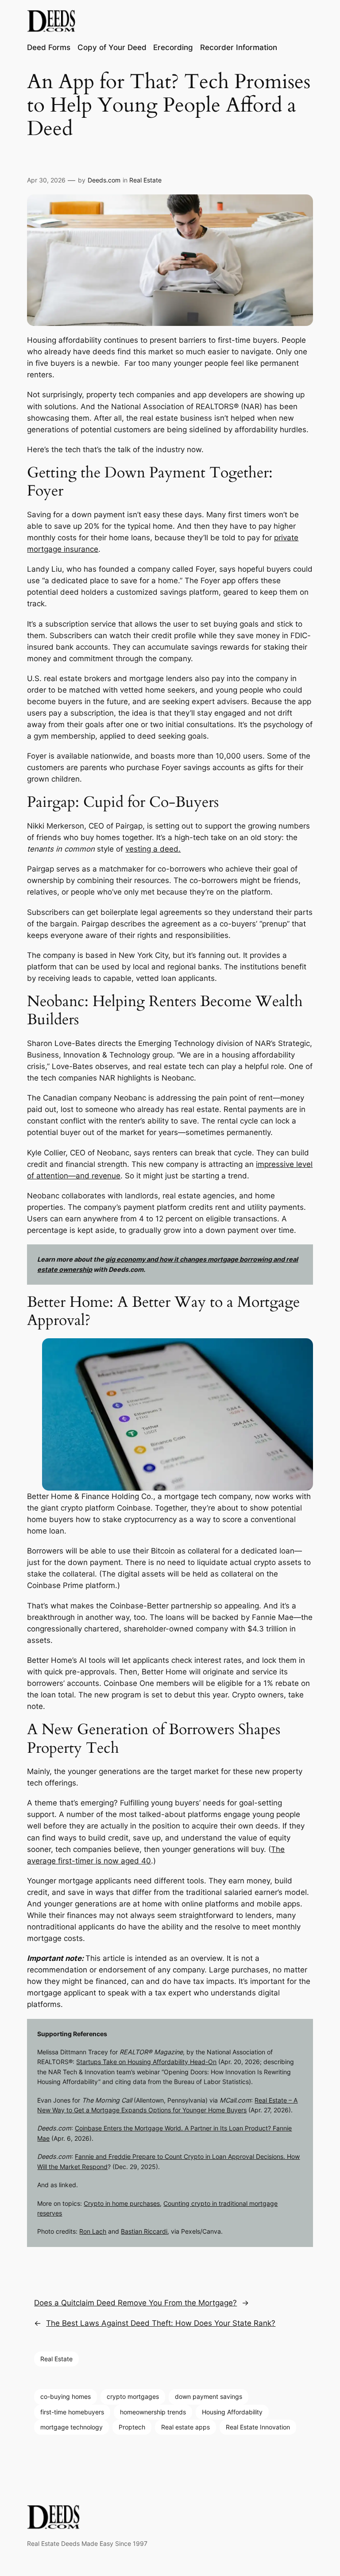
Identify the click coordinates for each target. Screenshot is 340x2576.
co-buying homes (66, 2396)
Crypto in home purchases (122, 2203)
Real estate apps (185, 2427)
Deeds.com (104, 180)
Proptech (132, 2427)
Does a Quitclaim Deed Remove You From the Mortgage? (135, 2303)
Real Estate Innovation (258, 2427)
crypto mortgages (133, 2396)
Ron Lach (93, 2231)
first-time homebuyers (72, 2412)
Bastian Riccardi (144, 2231)
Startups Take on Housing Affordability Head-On (146, 2062)
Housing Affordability (232, 2412)
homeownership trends (153, 2412)
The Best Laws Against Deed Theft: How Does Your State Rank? (161, 2323)
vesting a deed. (153, 849)
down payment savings (209, 2396)
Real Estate (145, 180)
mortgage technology (71, 2427)
